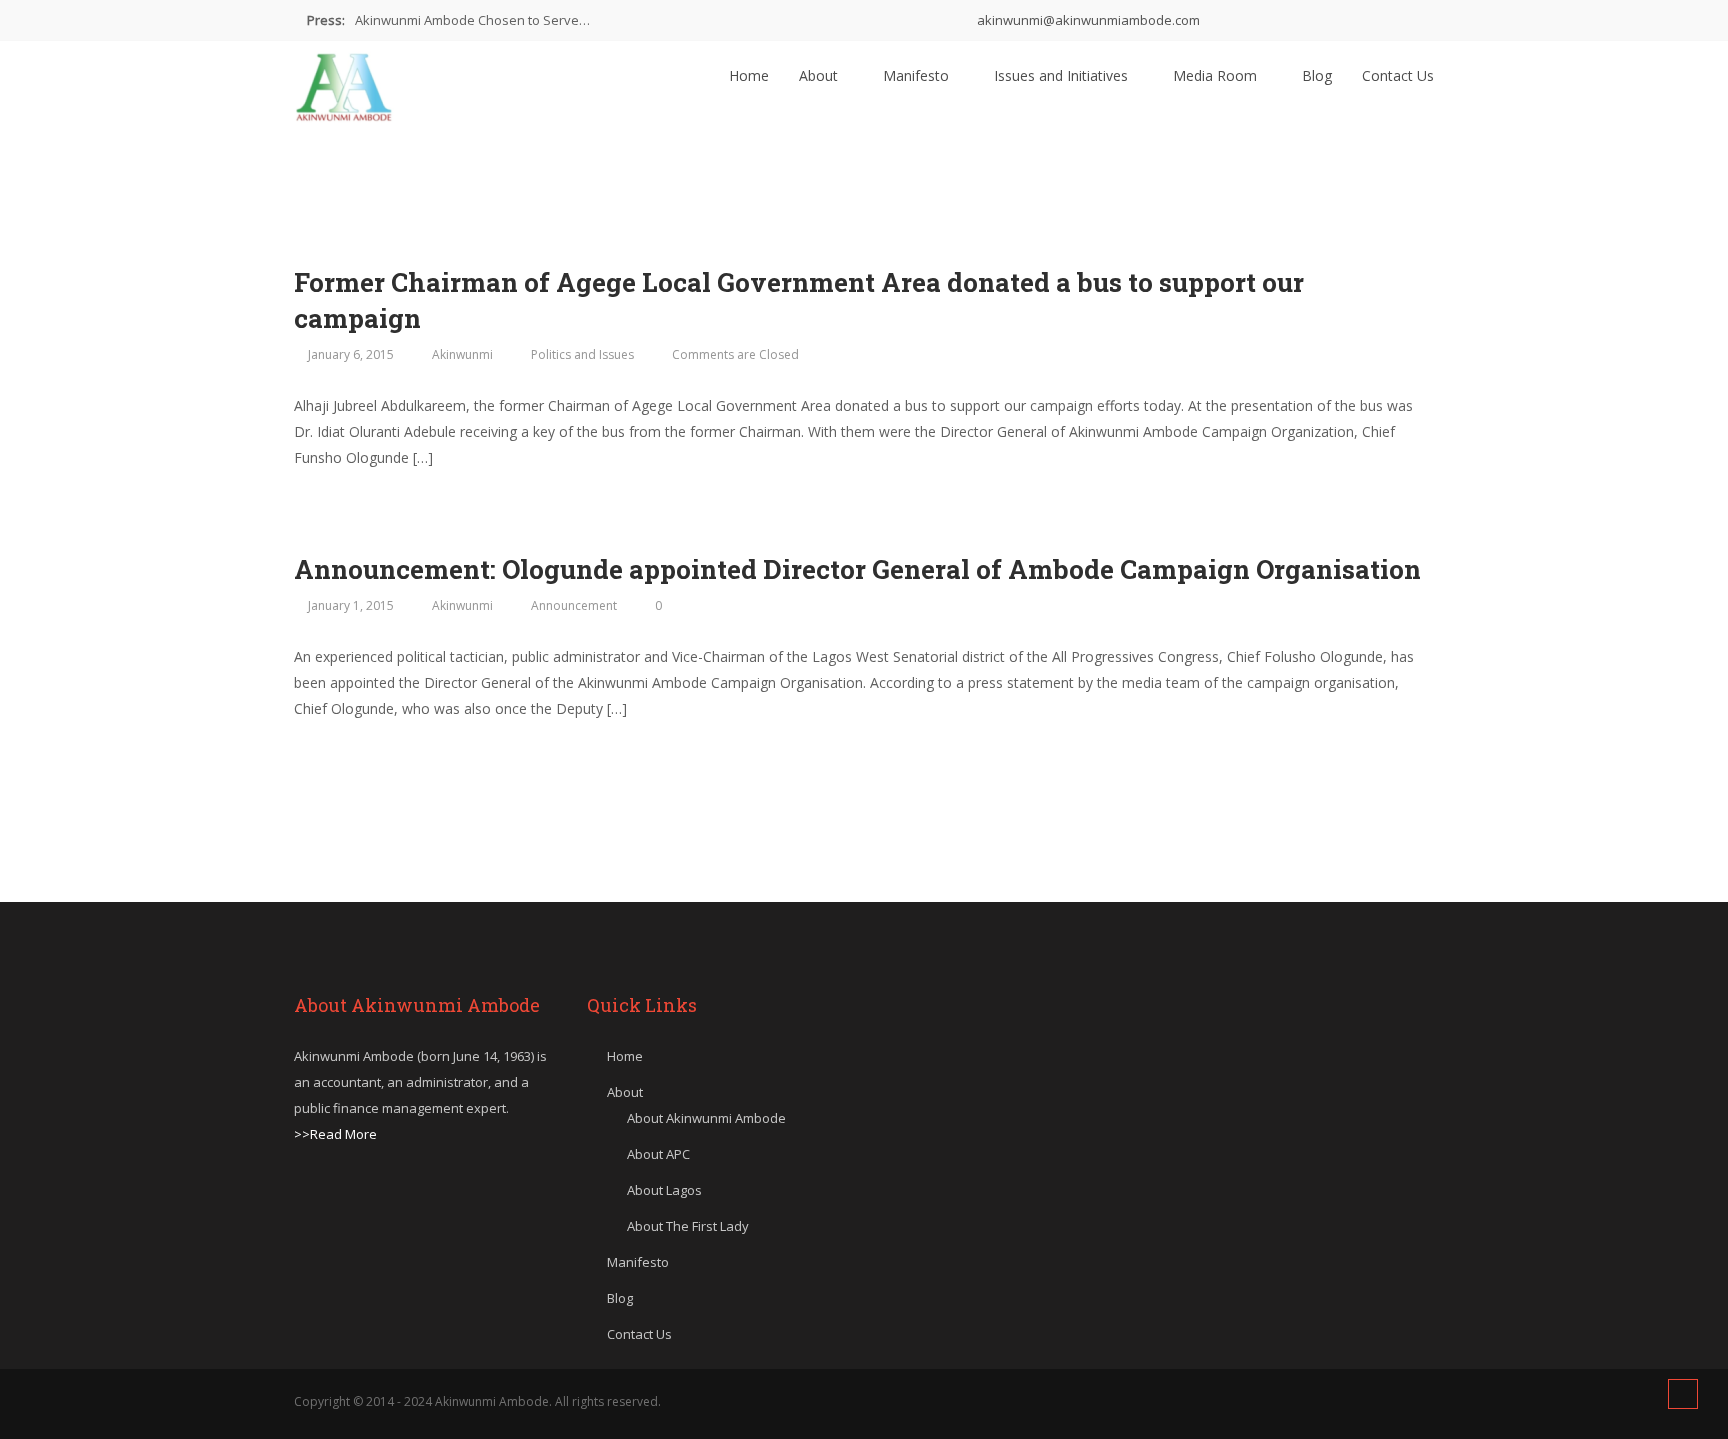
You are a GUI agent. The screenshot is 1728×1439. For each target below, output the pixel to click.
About (820, 75)
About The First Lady (688, 1226)
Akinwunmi (462, 354)
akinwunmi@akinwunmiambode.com (1087, 20)
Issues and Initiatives (1063, 75)
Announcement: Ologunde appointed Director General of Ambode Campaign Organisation (857, 569)
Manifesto (918, 75)
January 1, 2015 (351, 605)
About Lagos (664, 1190)
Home (749, 75)
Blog (1317, 75)
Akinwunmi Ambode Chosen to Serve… (472, 20)
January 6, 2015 (351, 354)
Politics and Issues (582, 354)
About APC (658, 1154)
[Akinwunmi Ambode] (344, 82)
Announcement (574, 605)
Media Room (1217, 75)
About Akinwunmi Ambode (706, 1118)
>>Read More (335, 1134)
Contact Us (1398, 75)
